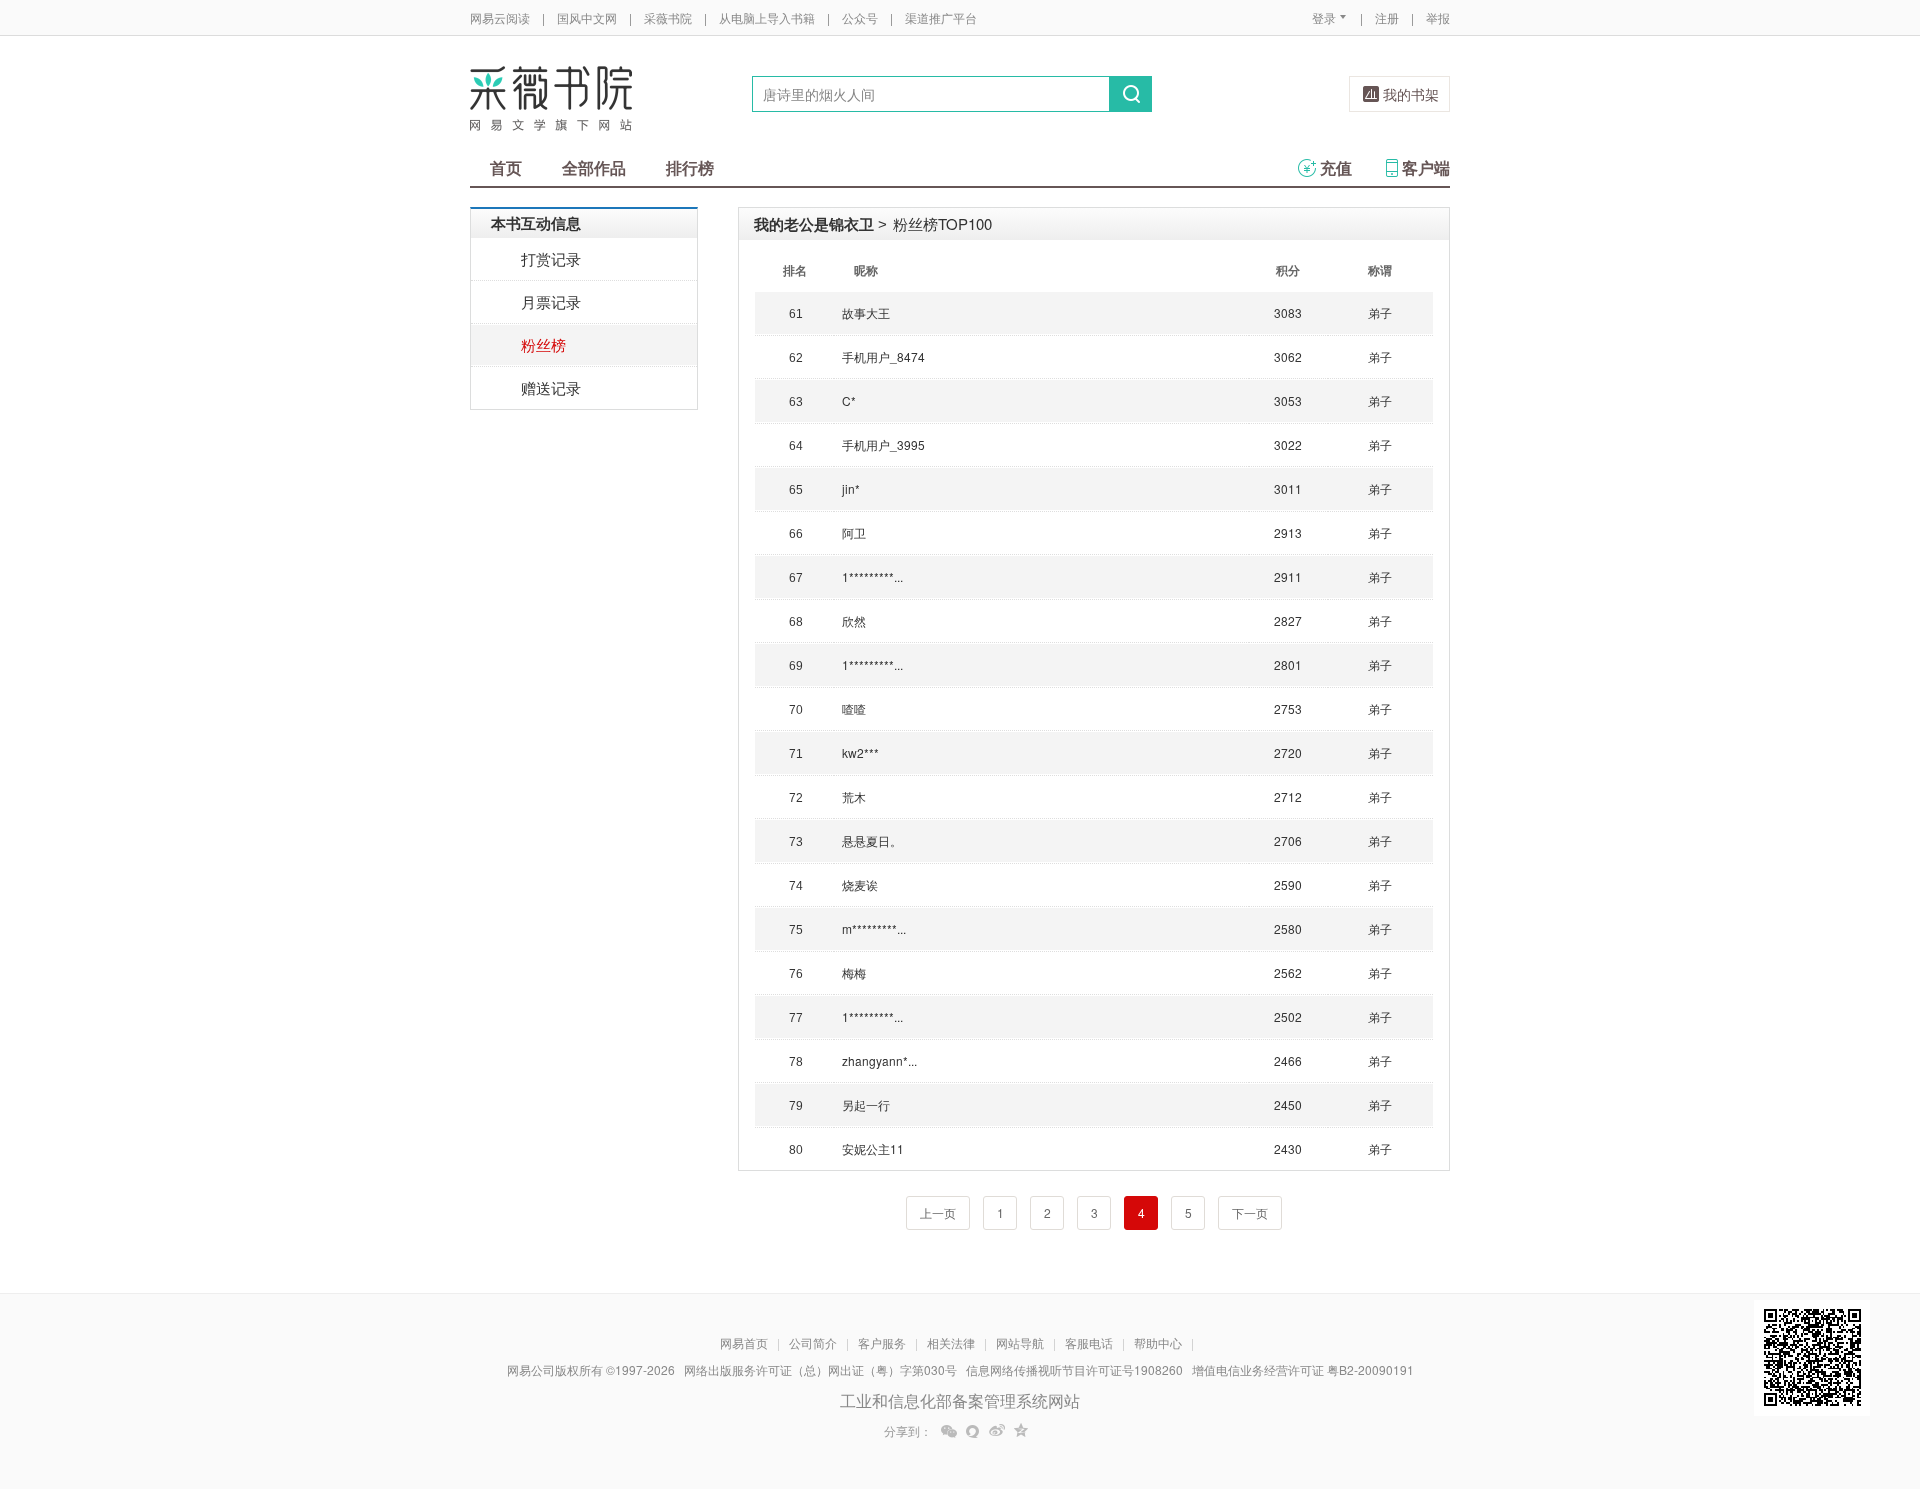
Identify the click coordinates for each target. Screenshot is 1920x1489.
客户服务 (882, 1342)
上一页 (938, 1212)
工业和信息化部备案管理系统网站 (960, 1400)
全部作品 (594, 167)
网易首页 (744, 1342)
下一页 (1250, 1212)
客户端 (1426, 167)
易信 (973, 1431)
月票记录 (551, 301)
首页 (506, 167)
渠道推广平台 (941, 17)
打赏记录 (551, 258)
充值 (1336, 167)
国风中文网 (587, 17)
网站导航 (1020, 1342)
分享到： (908, 1431)
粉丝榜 (543, 344)
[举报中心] (1505, 1372)
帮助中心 (1158, 1342)
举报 (1438, 17)
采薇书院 (668, 17)
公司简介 (813, 1342)
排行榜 (690, 167)
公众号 (860, 17)
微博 (997, 1431)
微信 (949, 1431)
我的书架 (1411, 94)
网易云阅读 (500, 17)
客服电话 (1089, 1342)
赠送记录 (551, 387)
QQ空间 (1021, 1431)
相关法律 (951, 1342)
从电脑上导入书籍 (767, 17)
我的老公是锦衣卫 (814, 224)
